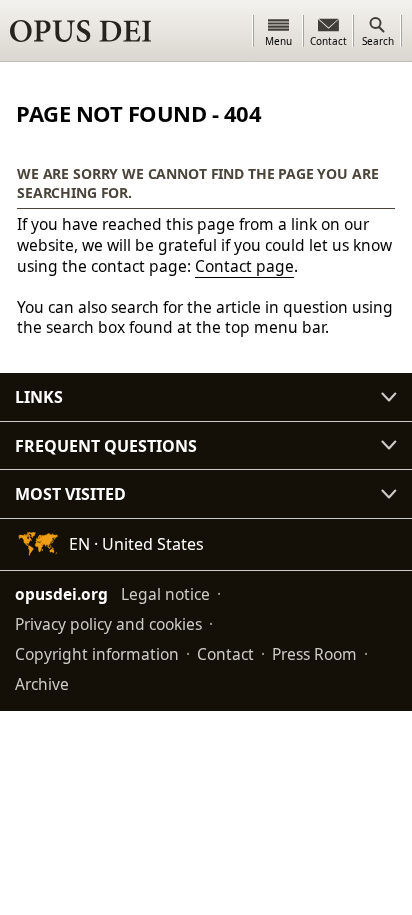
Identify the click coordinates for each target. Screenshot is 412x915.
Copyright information (97, 654)
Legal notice (165, 594)
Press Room (314, 654)
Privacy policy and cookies (108, 624)
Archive (42, 684)
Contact (225, 654)
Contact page (244, 266)
